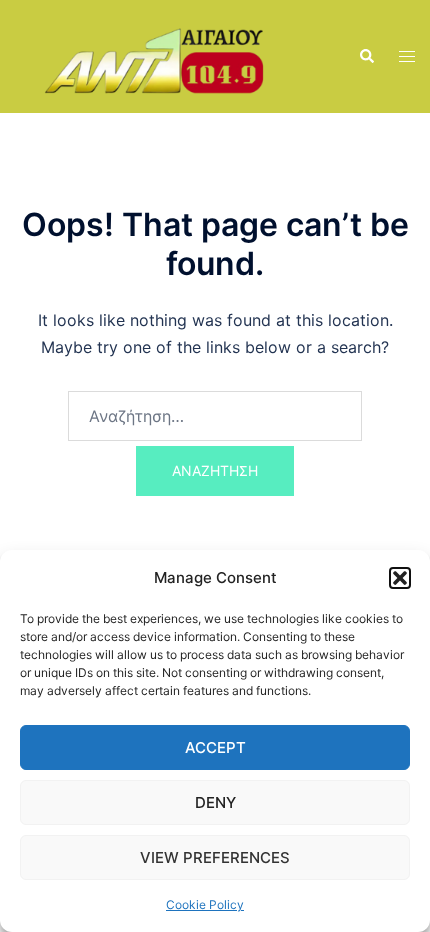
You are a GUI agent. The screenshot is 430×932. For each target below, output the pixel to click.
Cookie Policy (205, 904)
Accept (215, 747)
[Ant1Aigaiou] (171, 55)
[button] (400, 578)
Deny (215, 802)
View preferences (215, 857)
